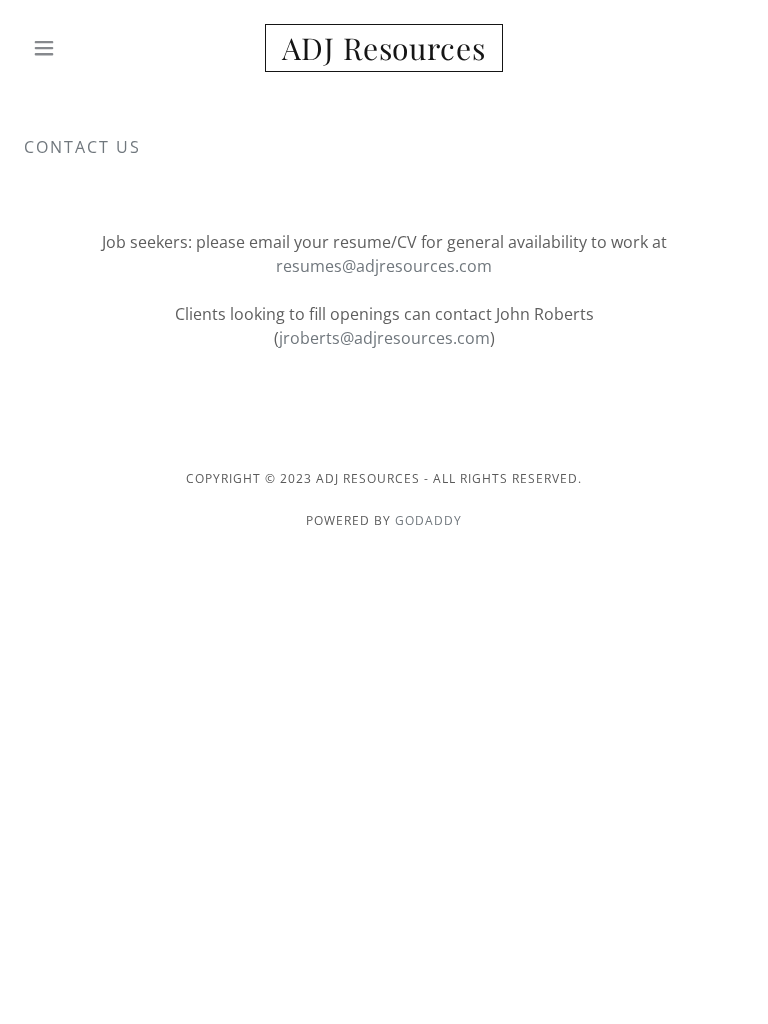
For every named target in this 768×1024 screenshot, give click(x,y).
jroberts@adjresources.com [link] (384, 338)
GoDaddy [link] (428, 520)
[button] (78, 48)
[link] (384, 54)
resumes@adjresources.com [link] (384, 266)
